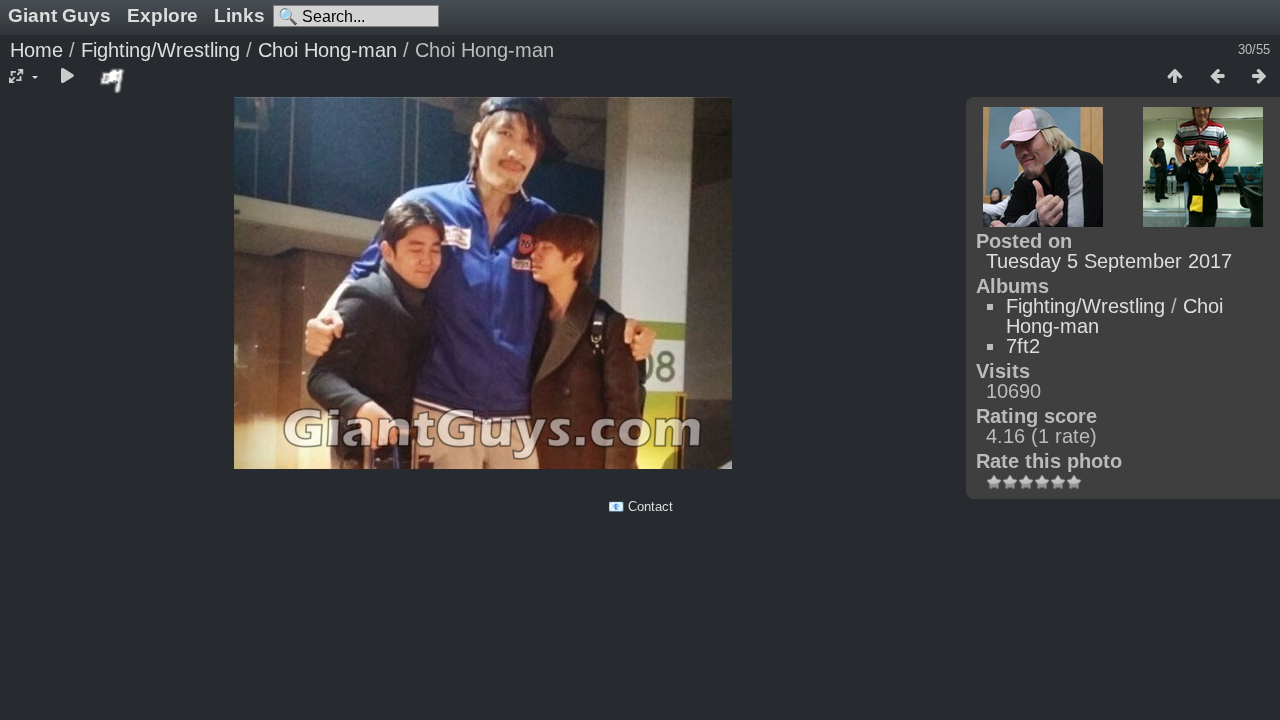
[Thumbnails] (1175, 77)
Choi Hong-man (327, 50)
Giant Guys (59, 15)
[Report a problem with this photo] (113, 80)
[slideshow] (67, 77)
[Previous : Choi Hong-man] (1217, 77)
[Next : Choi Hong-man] (1259, 77)
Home (36, 50)
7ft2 (1023, 346)
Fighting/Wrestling (160, 50)
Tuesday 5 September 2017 (1109, 261)
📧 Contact (640, 506)
